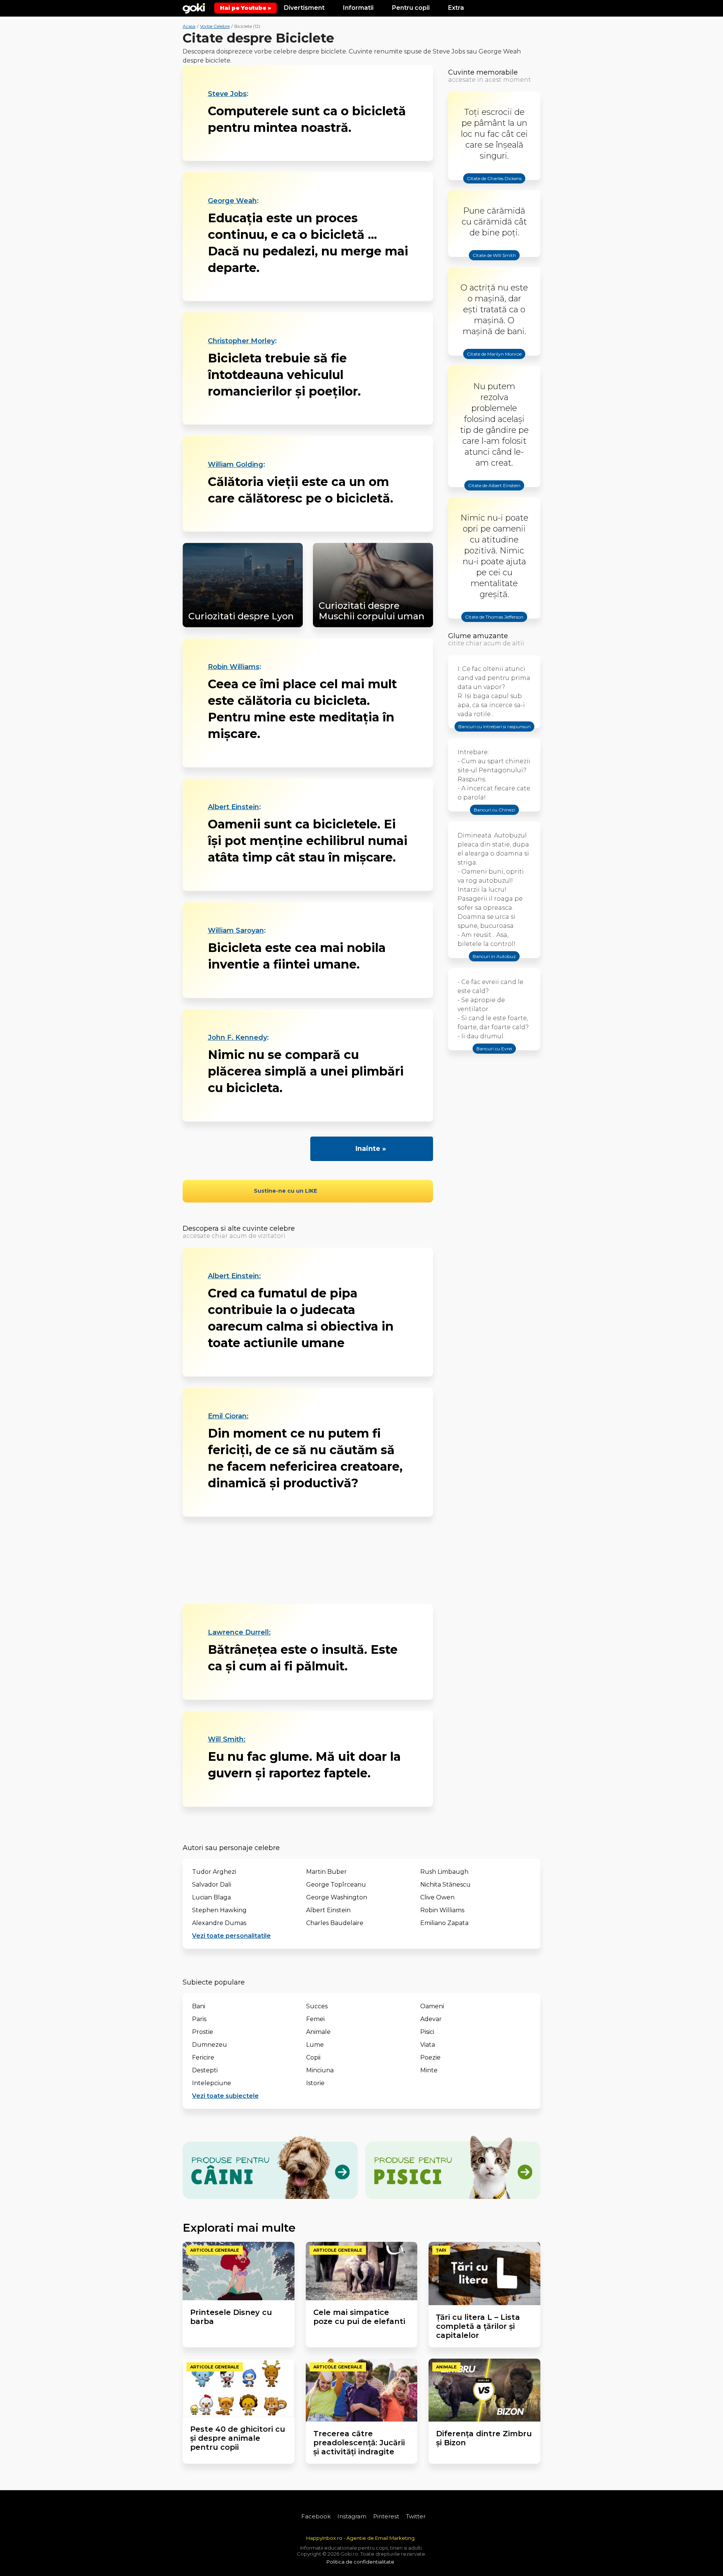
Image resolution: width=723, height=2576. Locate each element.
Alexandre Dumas (219, 1923)
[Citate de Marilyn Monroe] (494, 361)
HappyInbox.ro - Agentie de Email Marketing (360, 2538)
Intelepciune (212, 2083)
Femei (315, 2019)
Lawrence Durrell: (239, 1632)
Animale (318, 2032)
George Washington (337, 1897)
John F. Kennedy (237, 1037)
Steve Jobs (227, 94)
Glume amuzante (478, 636)
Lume (315, 2045)
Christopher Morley (241, 341)
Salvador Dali (212, 1885)
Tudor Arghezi (214, 1872)
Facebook (316, 2516)
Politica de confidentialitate (360, 2562)
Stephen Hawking (219, 1910)
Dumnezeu (210, 2045)
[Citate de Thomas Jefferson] (494, 623)
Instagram (352, 2516)
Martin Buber (326, 1872)
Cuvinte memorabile (483, 72)
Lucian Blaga (211, 1897)
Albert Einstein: (234, 1276)
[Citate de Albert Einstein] (494, 492)
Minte (429, 2070)
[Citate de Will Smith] (494, 262)
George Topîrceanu (336, 1885)
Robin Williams (234, 667)
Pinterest (386, 2516)
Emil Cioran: (228, 1416)
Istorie (315, 2083)
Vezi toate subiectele (225, 2096)
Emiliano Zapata (444, 1923)
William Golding (236, 464)
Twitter (416, 2516)
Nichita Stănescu (445, 1885)
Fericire (203, 2057)
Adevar (431, 2019)
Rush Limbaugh (444, 1872)
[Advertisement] (308, 1560)
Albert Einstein (233, 807)
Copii (313, 2057)
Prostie (203, 2032)
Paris (199, 2019)
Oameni (432, 2006)
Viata (428, 2045)
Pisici (427, 2032)
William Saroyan (236, 930)
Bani (199, 2006)
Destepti (205, 2070)
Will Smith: (227, 1739)
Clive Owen (437, 1897)
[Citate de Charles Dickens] (494, 185)
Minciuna (320, 2070)
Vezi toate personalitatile (231, 1936)
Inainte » (371, 1149)
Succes (317, 2006)
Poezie (430, 2057)
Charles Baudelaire (335, 1923)
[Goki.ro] (194, 8)
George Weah (232, 201)
